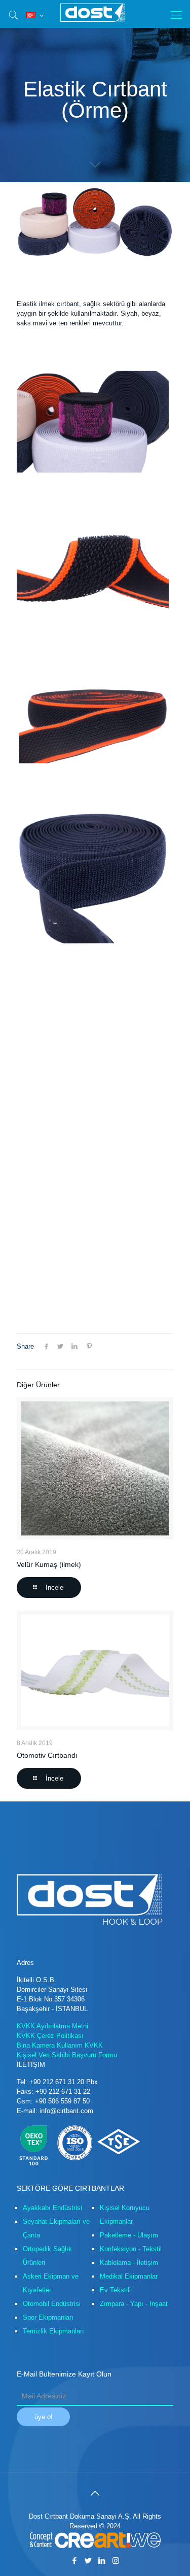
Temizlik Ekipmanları (53, 2331)
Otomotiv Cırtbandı (47, 1755)
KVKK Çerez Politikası (50, 2036)
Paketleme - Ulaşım (129, 2235)
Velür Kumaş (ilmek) (49, 1564)
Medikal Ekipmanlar (129, 2276)
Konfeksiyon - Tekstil (131, 2249)
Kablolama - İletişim (129, 2263)
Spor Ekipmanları (48, 2317)
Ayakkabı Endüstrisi (52, 2208)
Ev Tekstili (115, 2290)
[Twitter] (88, 2561)
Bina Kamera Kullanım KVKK (60, 2045)
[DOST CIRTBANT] (95, 13)
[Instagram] (116, 2561)
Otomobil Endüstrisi (52, 2304)
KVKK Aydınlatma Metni (52, 2026)
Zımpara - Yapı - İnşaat (134, 2304)
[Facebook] (75, 2561)
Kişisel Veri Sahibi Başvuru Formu (67, 2055)
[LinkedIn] (102, 2561)
